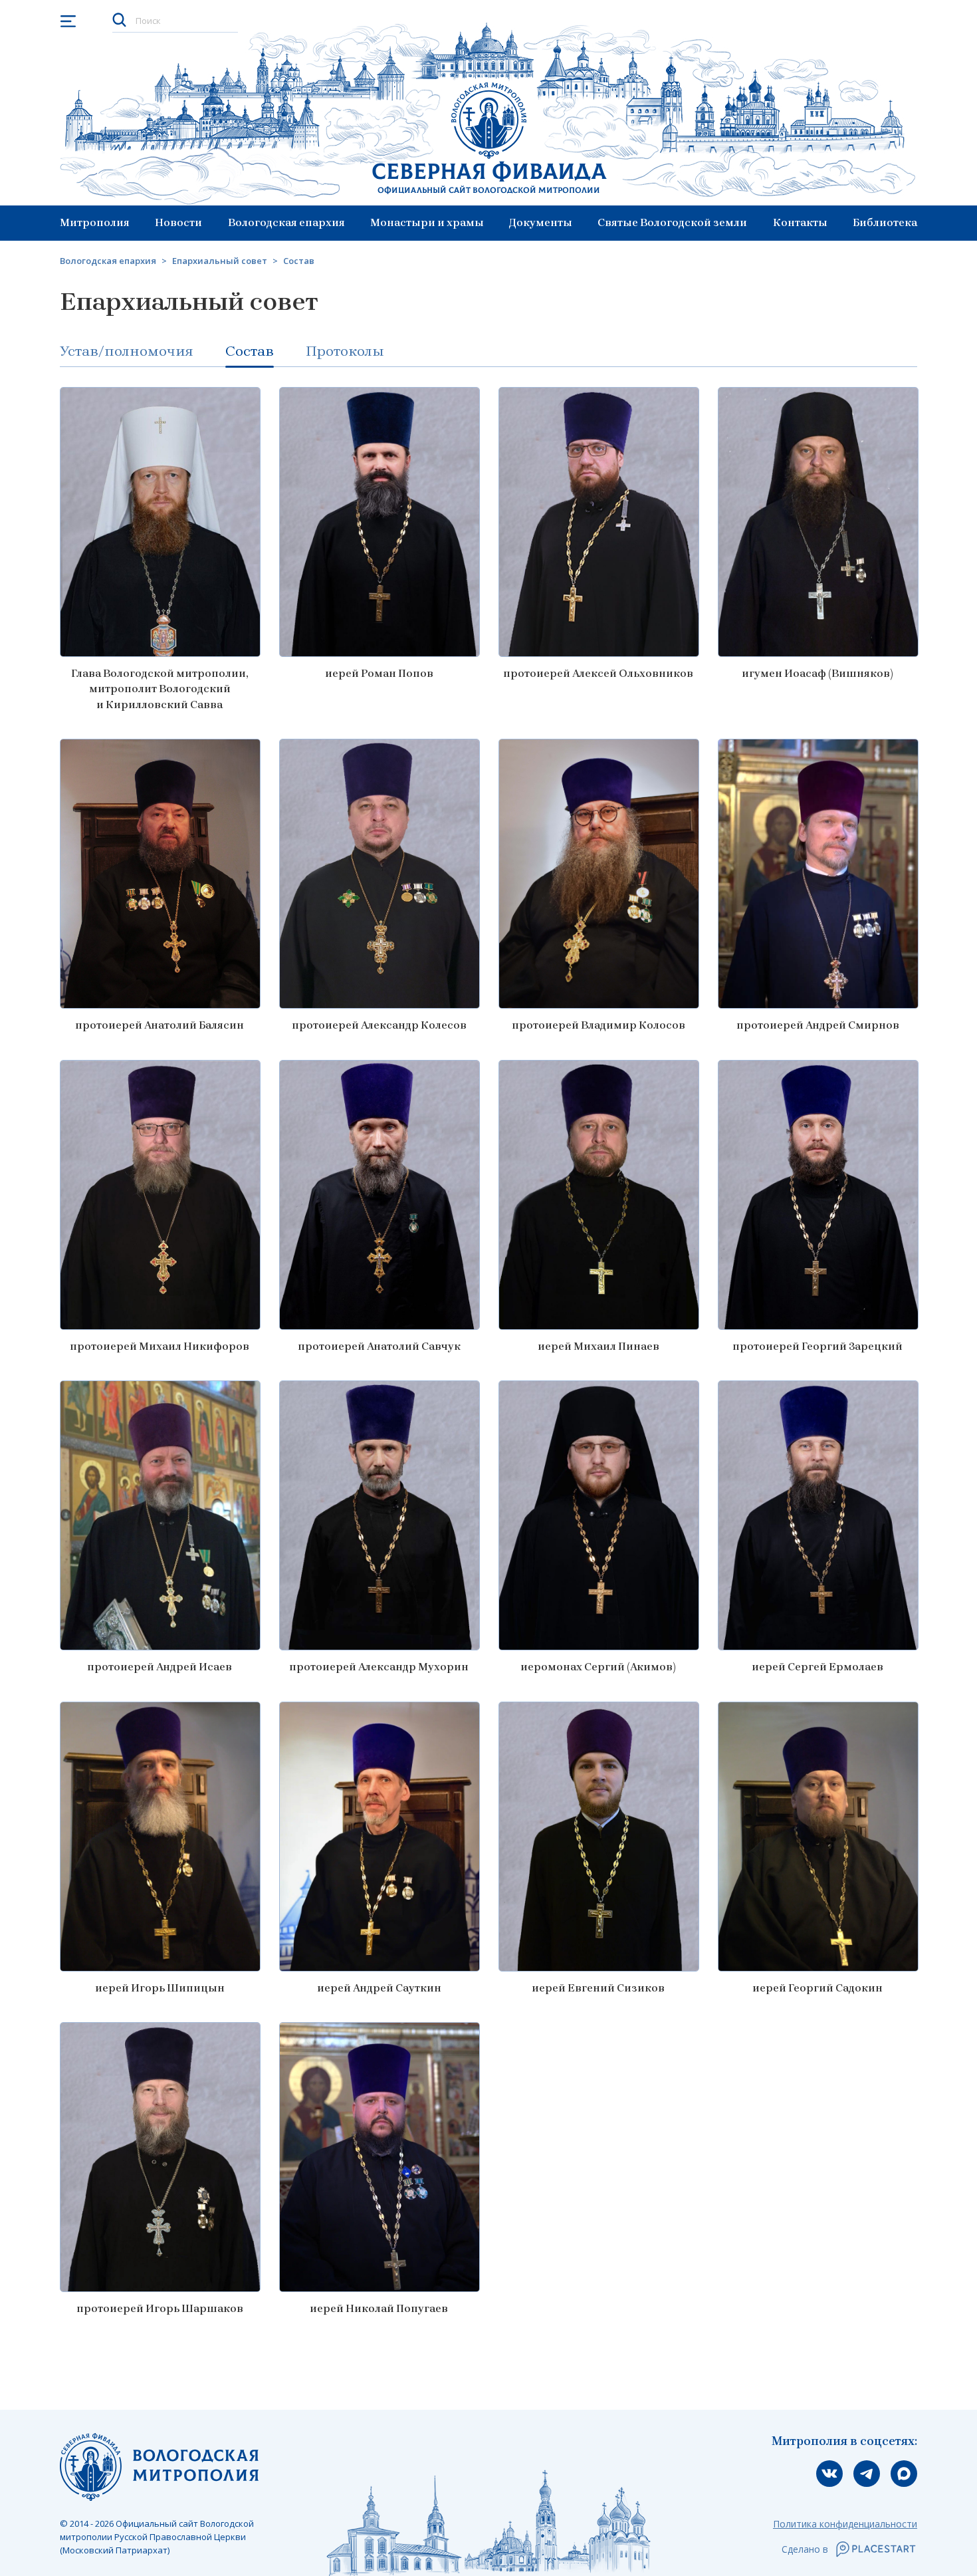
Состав (250, 351)
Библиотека (885, 222)
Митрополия (95, 222)
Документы (541, 222)
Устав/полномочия (127, 351)
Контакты (800, 222)
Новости (178, 222)
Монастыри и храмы (427, 222)
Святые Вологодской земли (672, 222)
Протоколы (345, 351)
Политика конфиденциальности (845, 2524)
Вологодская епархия (286, 222)
